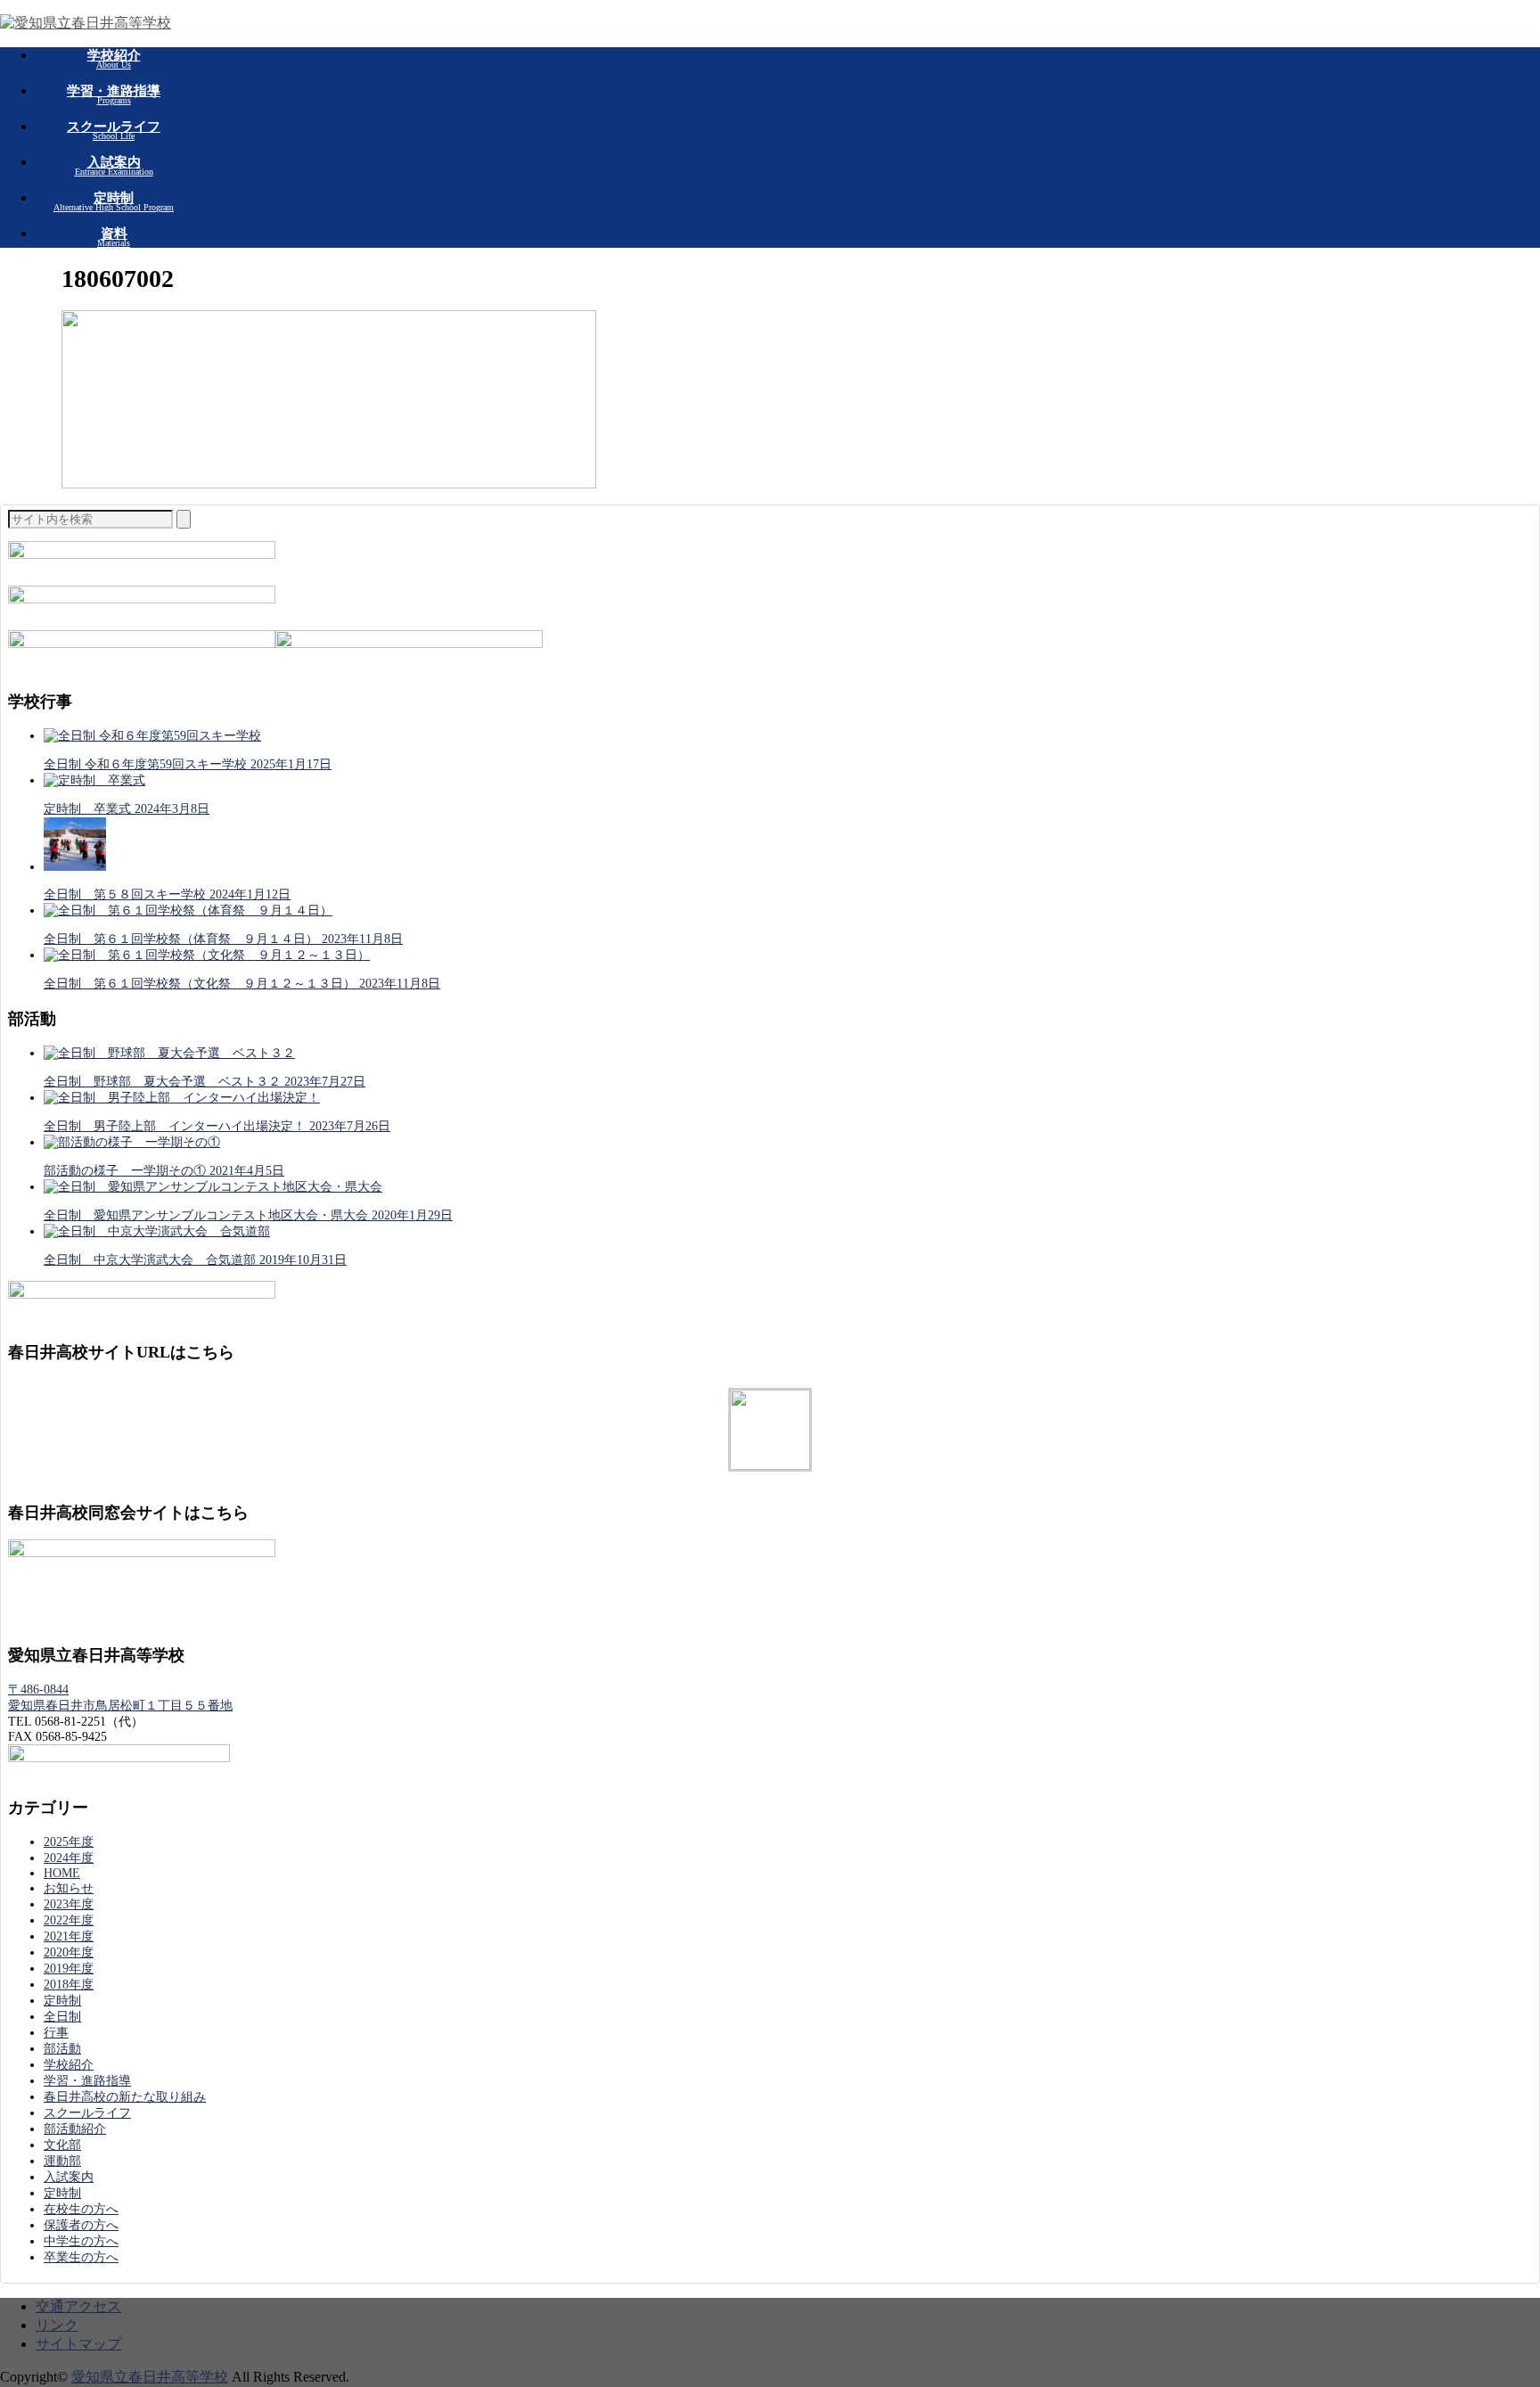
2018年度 (69, 1985)
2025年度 (69, 1842)
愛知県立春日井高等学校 (150, 2377)
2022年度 (69, 1920)
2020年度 (69, 1952)
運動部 (62, 2161)
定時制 (62, 2001)
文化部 (62, 2145)
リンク (57, 2325)
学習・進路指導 (87, 2081)
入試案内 (69, 2177)
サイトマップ (78, 2344)
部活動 (62, 2049)
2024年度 (69, 1858)
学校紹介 (69, 2065)
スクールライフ (87, 2113)
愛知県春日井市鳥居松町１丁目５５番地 (120, 1706)
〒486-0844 (38, 1690)
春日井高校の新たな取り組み (125, 2097)
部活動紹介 (75, 2129)
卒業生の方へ (81, 2257)
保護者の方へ (81, 2225)
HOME (62, 1873)
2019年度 (69, 1969)
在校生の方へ (81, 2209)
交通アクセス (78, 2306)
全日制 (62, 2017)
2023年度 (69, 1904)
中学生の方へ (81, 2241)
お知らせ (69, 1888)
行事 (56, 2033)
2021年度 (69, 1936)
